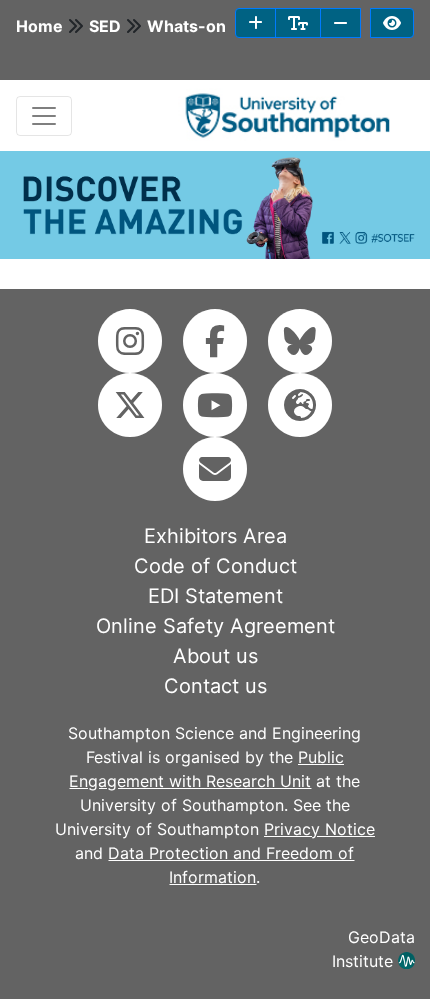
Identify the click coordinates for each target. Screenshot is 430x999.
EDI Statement (215, 596)
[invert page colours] (392, 23)
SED (105, 26)
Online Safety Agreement (215, 626)
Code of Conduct (215, 566)
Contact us (215, 686)
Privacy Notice (319, 829)
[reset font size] (298, 23)
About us (215, 656)
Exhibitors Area (215, 536)
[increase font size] (255, 23)
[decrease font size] (340, 23)
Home (39, 26)
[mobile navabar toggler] (44, 116)
